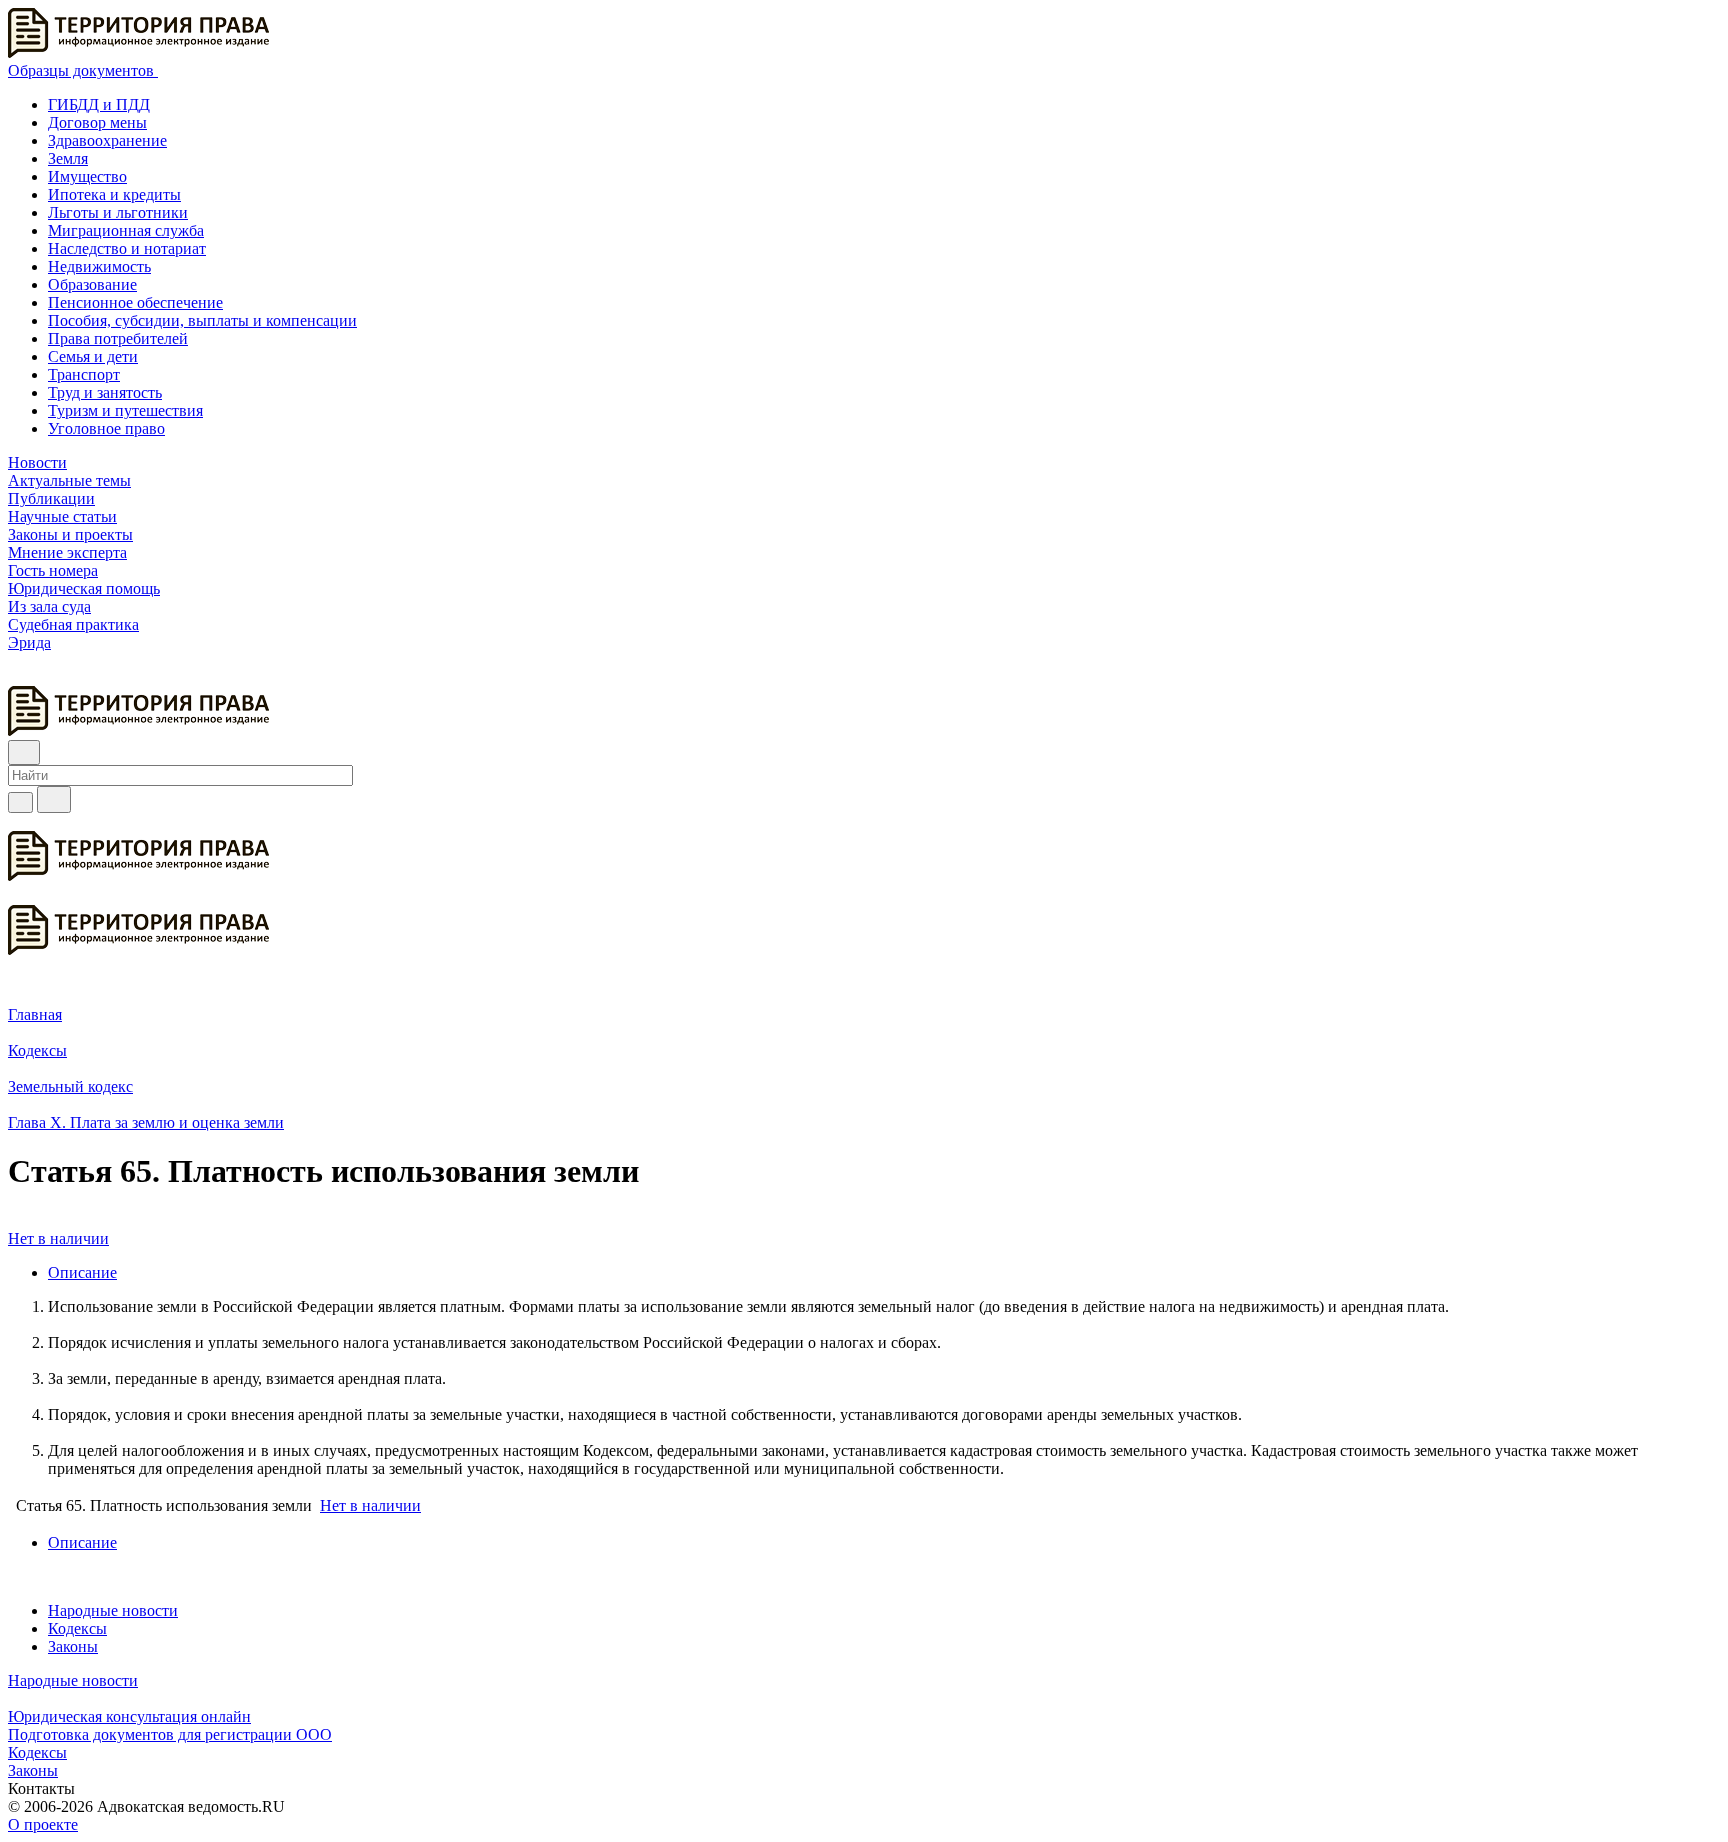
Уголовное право (106, 428)
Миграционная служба (126, 230)
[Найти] (54, 799)
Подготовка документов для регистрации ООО (170, 1734)
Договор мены (97, 122)
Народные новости (113, 1610)
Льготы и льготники (118, 212)
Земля (68, 158)
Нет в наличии (58, 1238)
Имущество (87, 176)
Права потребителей (118, 338)
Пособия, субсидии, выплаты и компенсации (202, 320)
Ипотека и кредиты (114, 194)
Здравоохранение (107, 140)
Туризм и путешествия (125, 410)
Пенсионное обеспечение (135, 302)
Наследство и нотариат (127, 248)
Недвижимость (99, 266)
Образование (92, 284)
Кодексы (77, 1628)
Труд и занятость (105, 392)
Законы (73, 1646)
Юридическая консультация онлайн (129, 1716)
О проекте (43, 1824)
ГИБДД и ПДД (99, 104)
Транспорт (84, 374)
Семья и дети (93, 356)
